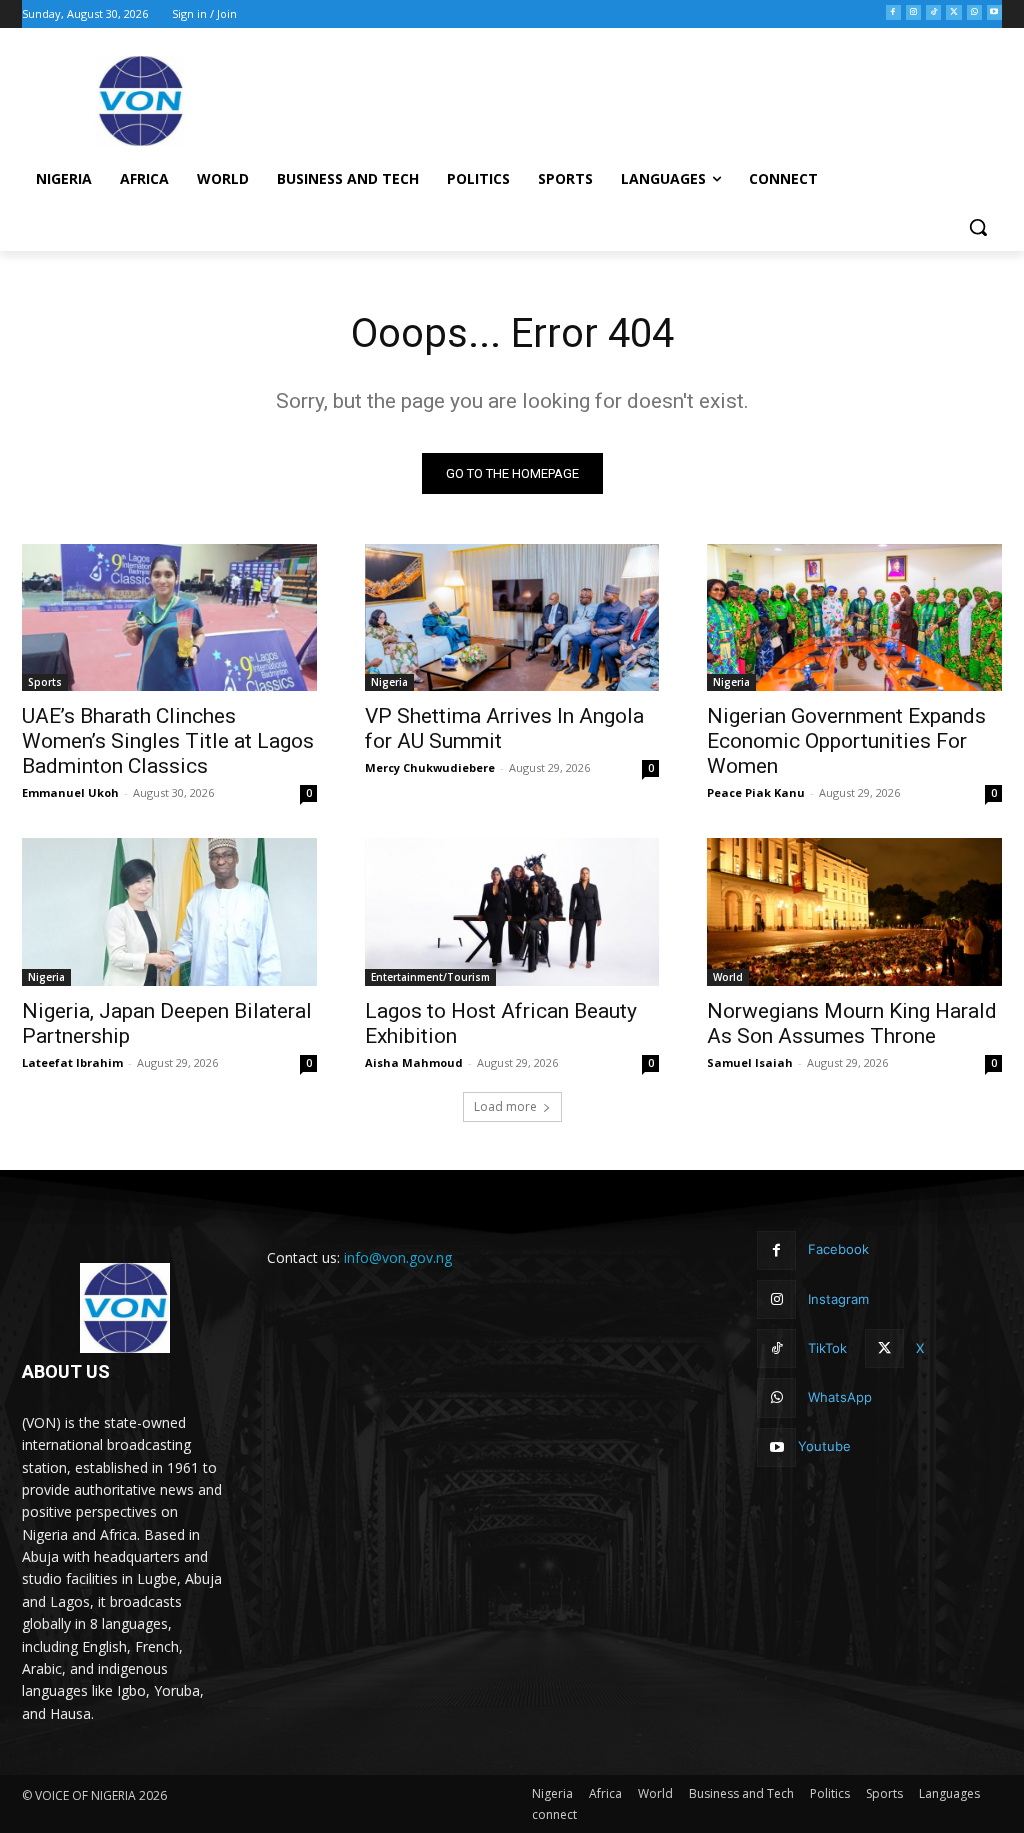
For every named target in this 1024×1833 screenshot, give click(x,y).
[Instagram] (913, 12)
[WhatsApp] (974, 12)
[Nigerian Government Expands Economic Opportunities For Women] (854, 617)
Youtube (824, 1446)
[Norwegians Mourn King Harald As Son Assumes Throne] (854, 911)
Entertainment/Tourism (430, 977)
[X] (953, 12)
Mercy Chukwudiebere (430, 767)
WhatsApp (840, 1397)
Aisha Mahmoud (414, 1062)
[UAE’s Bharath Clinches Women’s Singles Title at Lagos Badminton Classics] (169, 617)
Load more (505, 1106)
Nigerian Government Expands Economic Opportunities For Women (846, 741)
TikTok (827, 1348)
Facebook (838, 1249)
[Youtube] (994, 12)
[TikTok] (933, 12)
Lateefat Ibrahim (72, 1062)
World (728, 977)
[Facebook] (893, 12)
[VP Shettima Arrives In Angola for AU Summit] (512, 617)
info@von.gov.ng (398, 1257)
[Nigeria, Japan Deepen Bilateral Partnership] (169, 911)
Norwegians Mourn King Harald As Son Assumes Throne (852, 1023)
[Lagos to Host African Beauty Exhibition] (512, 911)
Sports (45, 682)
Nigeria (389, 682)
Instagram (838, 1299)
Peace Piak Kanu (756, 792)
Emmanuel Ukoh (70, 792)
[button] (978, 227)
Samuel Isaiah (750, 1062)
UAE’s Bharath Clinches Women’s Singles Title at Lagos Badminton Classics (168, 741)
